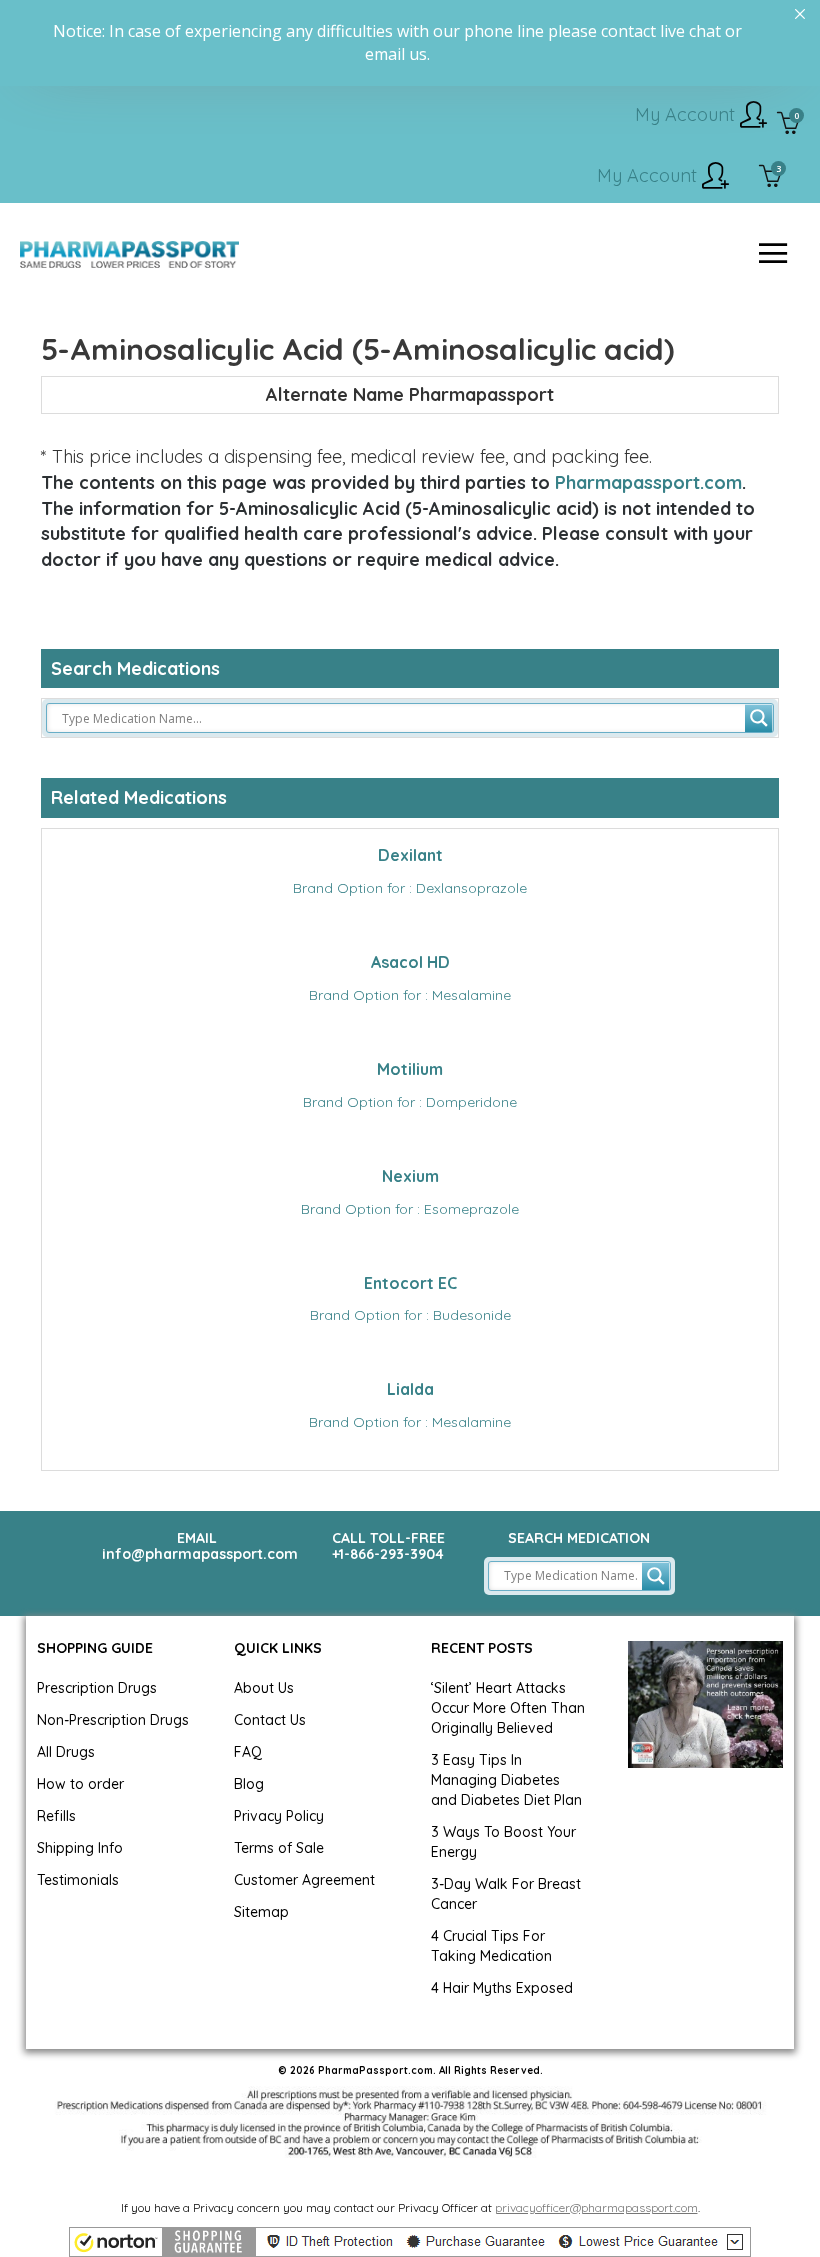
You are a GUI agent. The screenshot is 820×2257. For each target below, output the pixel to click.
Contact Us (270, 1720)
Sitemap (261, 1912)
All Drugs (66, 1752)
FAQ (248, 1752)
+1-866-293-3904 (388, 1554)
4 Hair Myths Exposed (502, 1988)
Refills (56, 1816)
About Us (264, 1688)
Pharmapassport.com (648, 482)
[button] (410, 2242)
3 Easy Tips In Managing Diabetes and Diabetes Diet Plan (506, 1780)
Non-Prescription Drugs (113, 1720)
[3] (770, 178)
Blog (249, 1784)
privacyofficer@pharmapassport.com (596, 2207)
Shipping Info (80, 1848)
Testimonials (78, 1880)
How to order (80, 1784)
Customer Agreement (304, 1880)
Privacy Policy (279, 1816)
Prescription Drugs (97, 1688)
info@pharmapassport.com (200, 1554)
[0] (788, 125)
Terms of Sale (279, 1848)
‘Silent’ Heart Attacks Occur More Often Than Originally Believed (508, 1708)
